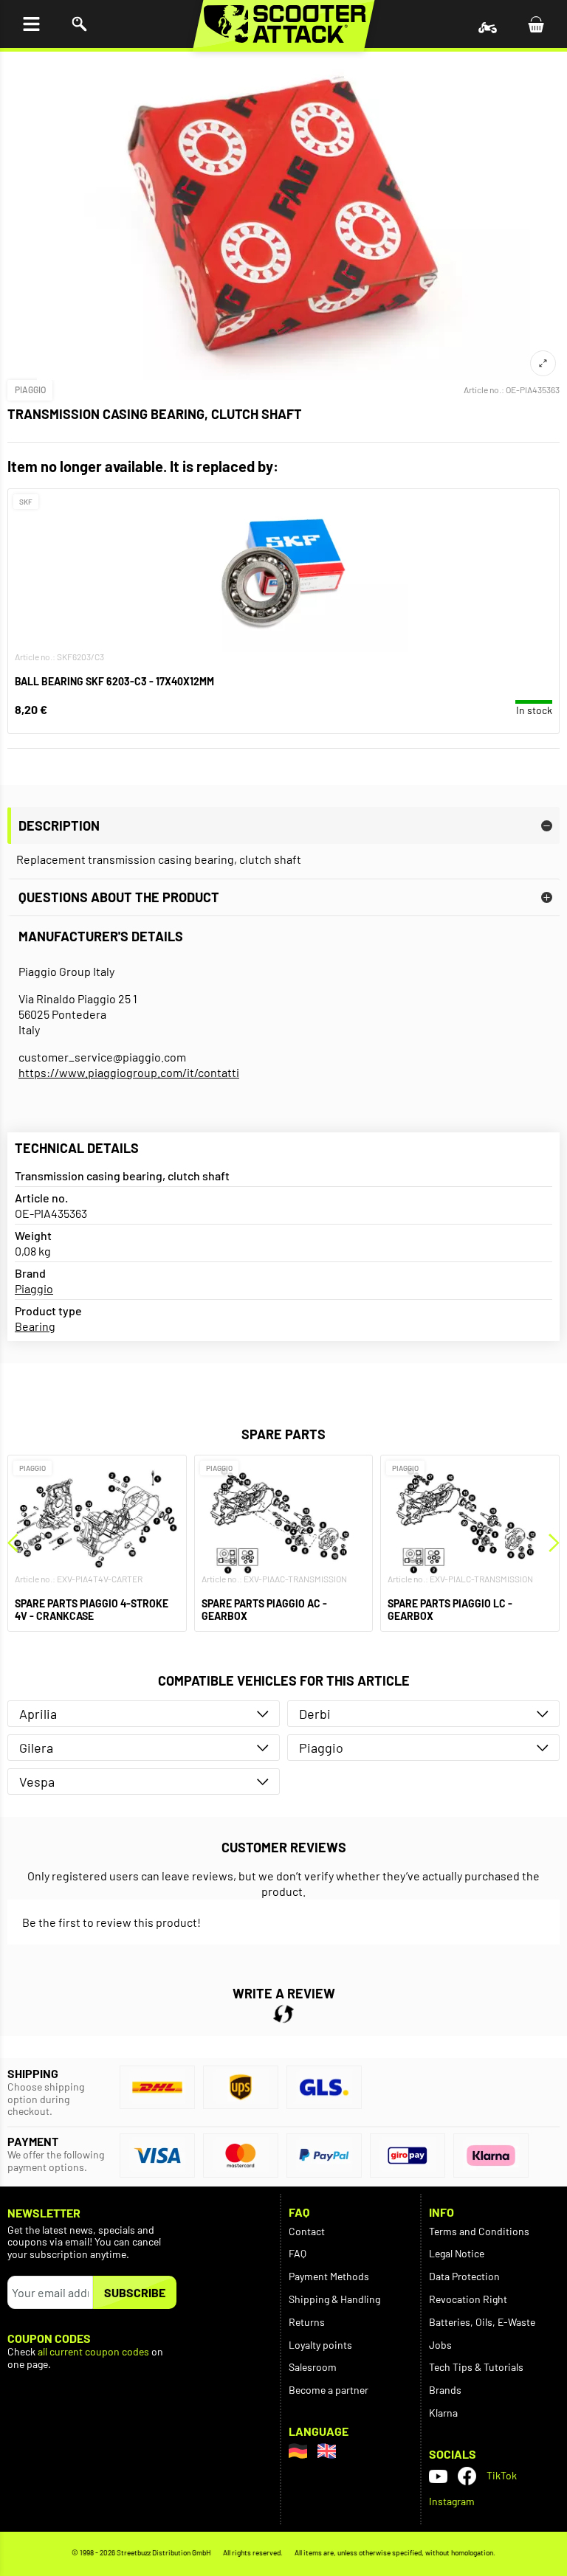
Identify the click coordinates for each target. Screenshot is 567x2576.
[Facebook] (467, 2476)
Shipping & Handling (334, 2299)
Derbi (315, 1714)
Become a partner (329, 2390)
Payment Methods (329, 2276)
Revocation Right (468, 2299)
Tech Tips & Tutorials (476, 2367)
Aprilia (38, 1714)
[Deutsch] (298, 2451)
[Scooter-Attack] (284, 24)
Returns (307, 2322)
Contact (307, 2231)
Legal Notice (457, 2253)
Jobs (440, 2345)
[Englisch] (327, 2451)
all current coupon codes (93, 2352)
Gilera (36, 1748)
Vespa (37, 1782)
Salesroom (313, 2367)
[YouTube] (438, 2476)
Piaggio (30, 389)
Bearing (35, 1326)
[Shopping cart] (536, 24)
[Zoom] (543, 363)
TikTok (502, 2475)
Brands (445, 2390)
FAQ (298, 2253)
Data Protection (464, 2276)
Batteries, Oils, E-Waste (482, 2322)
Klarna (443, 2413)
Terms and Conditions (479, 2231)
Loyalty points (320, 2345)
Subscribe (135, 2292)
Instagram (452, 2501)
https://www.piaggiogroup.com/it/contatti (129, 1072)
